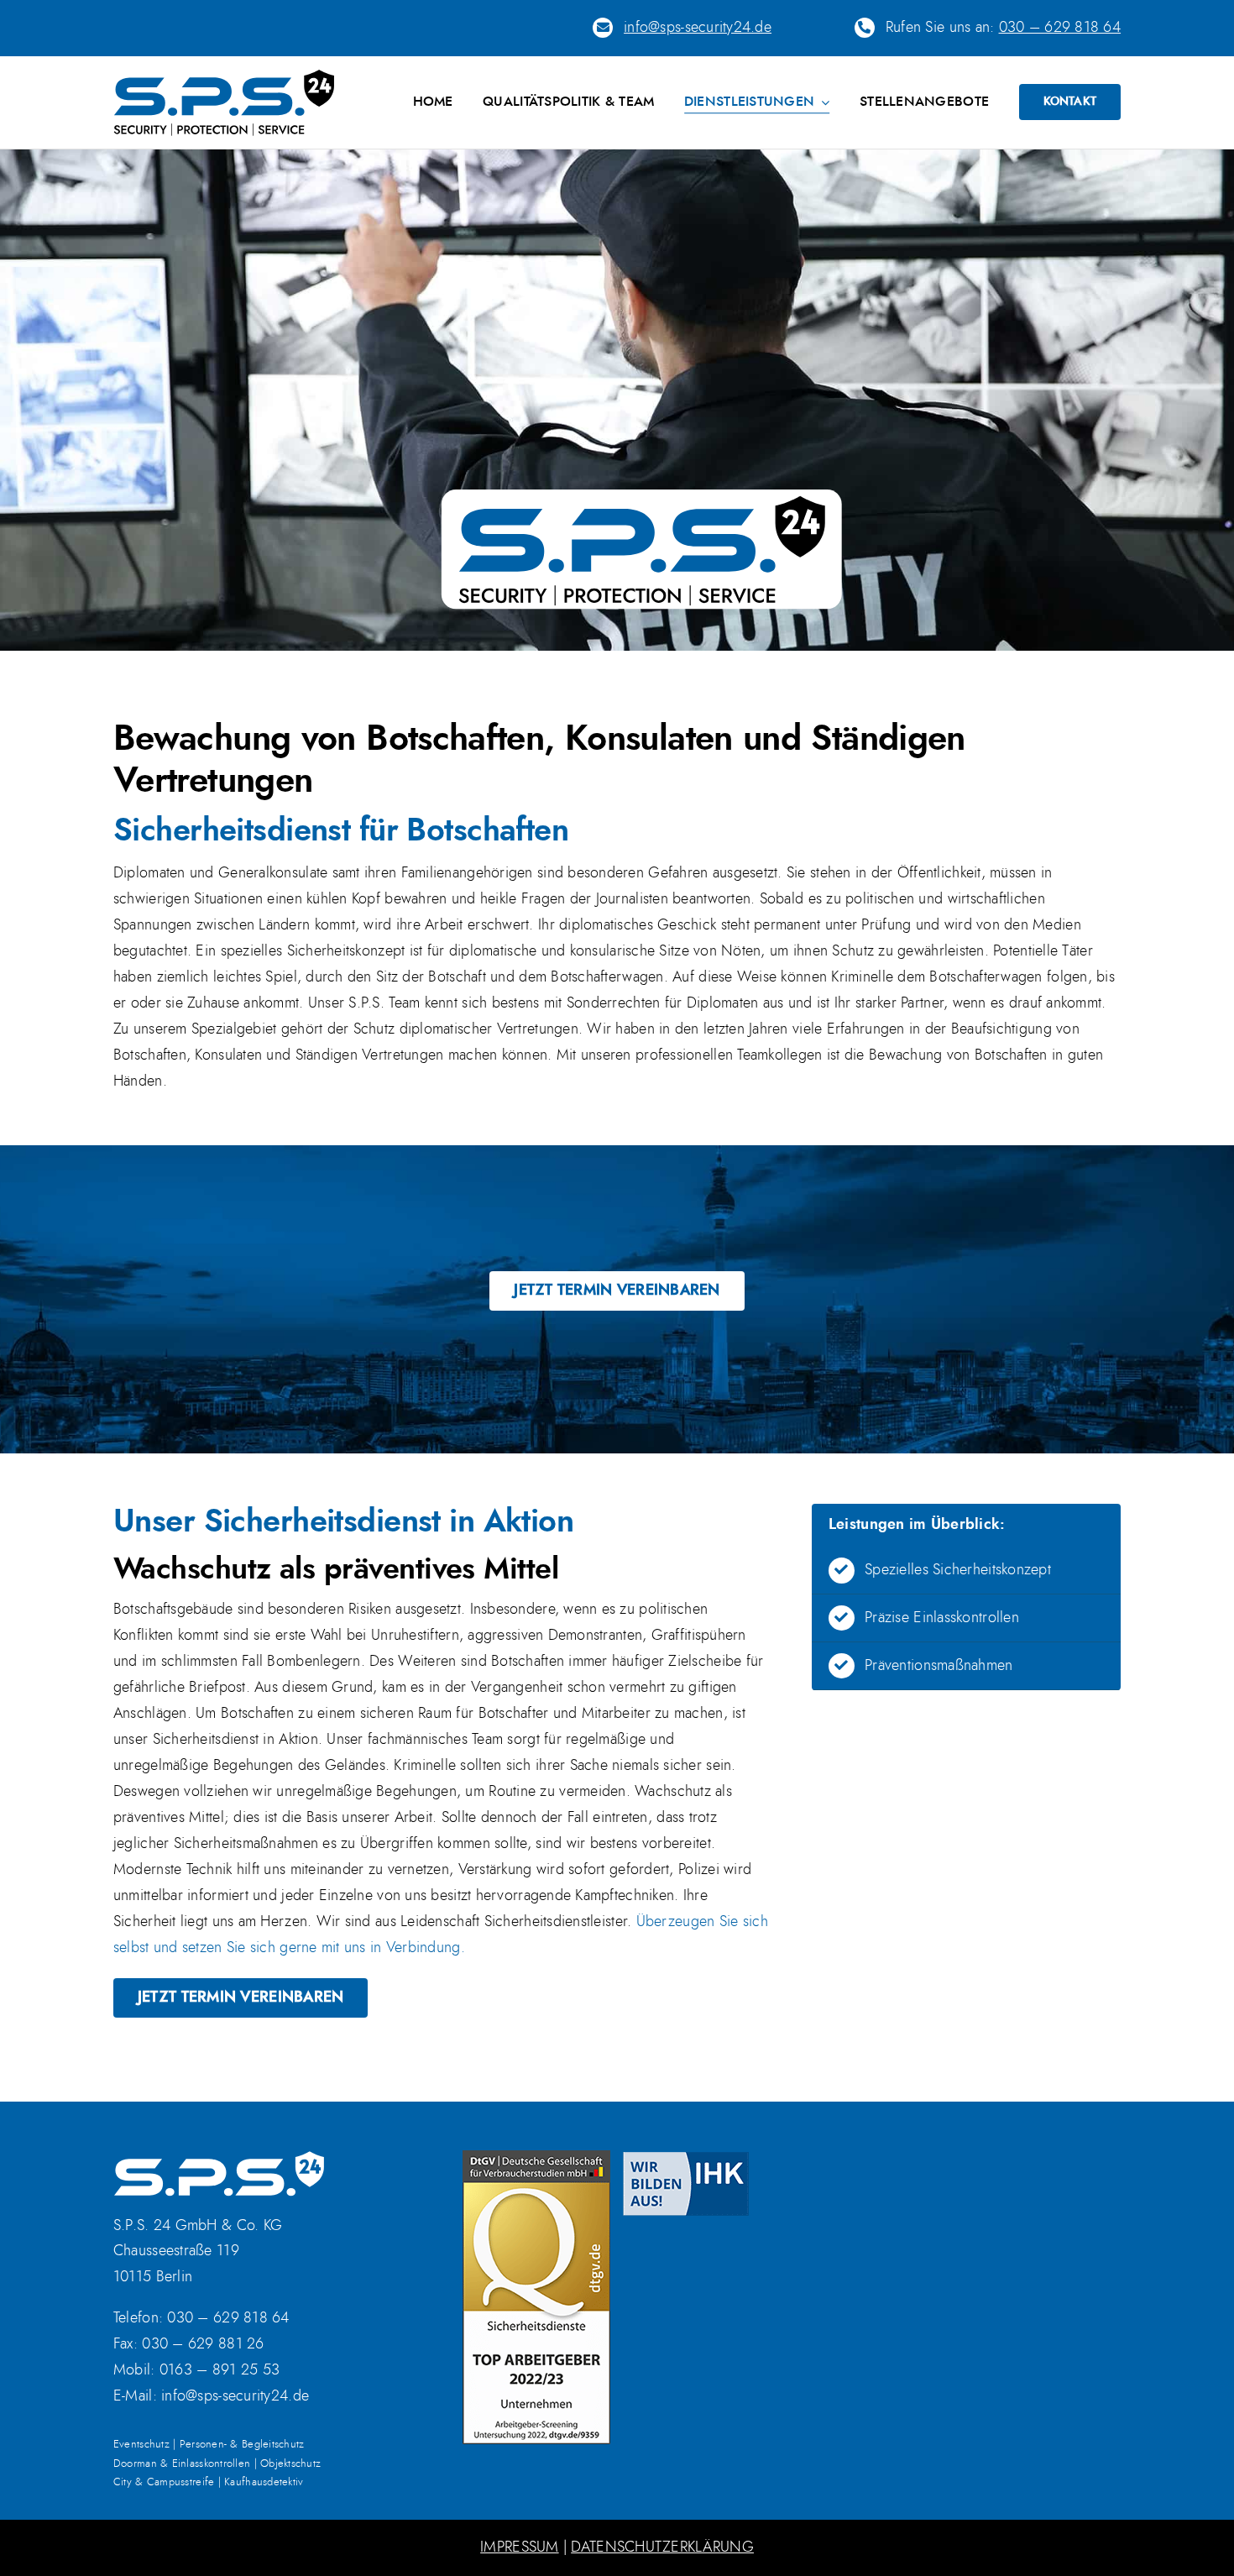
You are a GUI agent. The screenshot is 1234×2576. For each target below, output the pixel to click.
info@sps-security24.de (235, 2396)
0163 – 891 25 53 (220, 2370)
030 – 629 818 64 (1060, 28)
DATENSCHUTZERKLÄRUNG (662, 2547)
